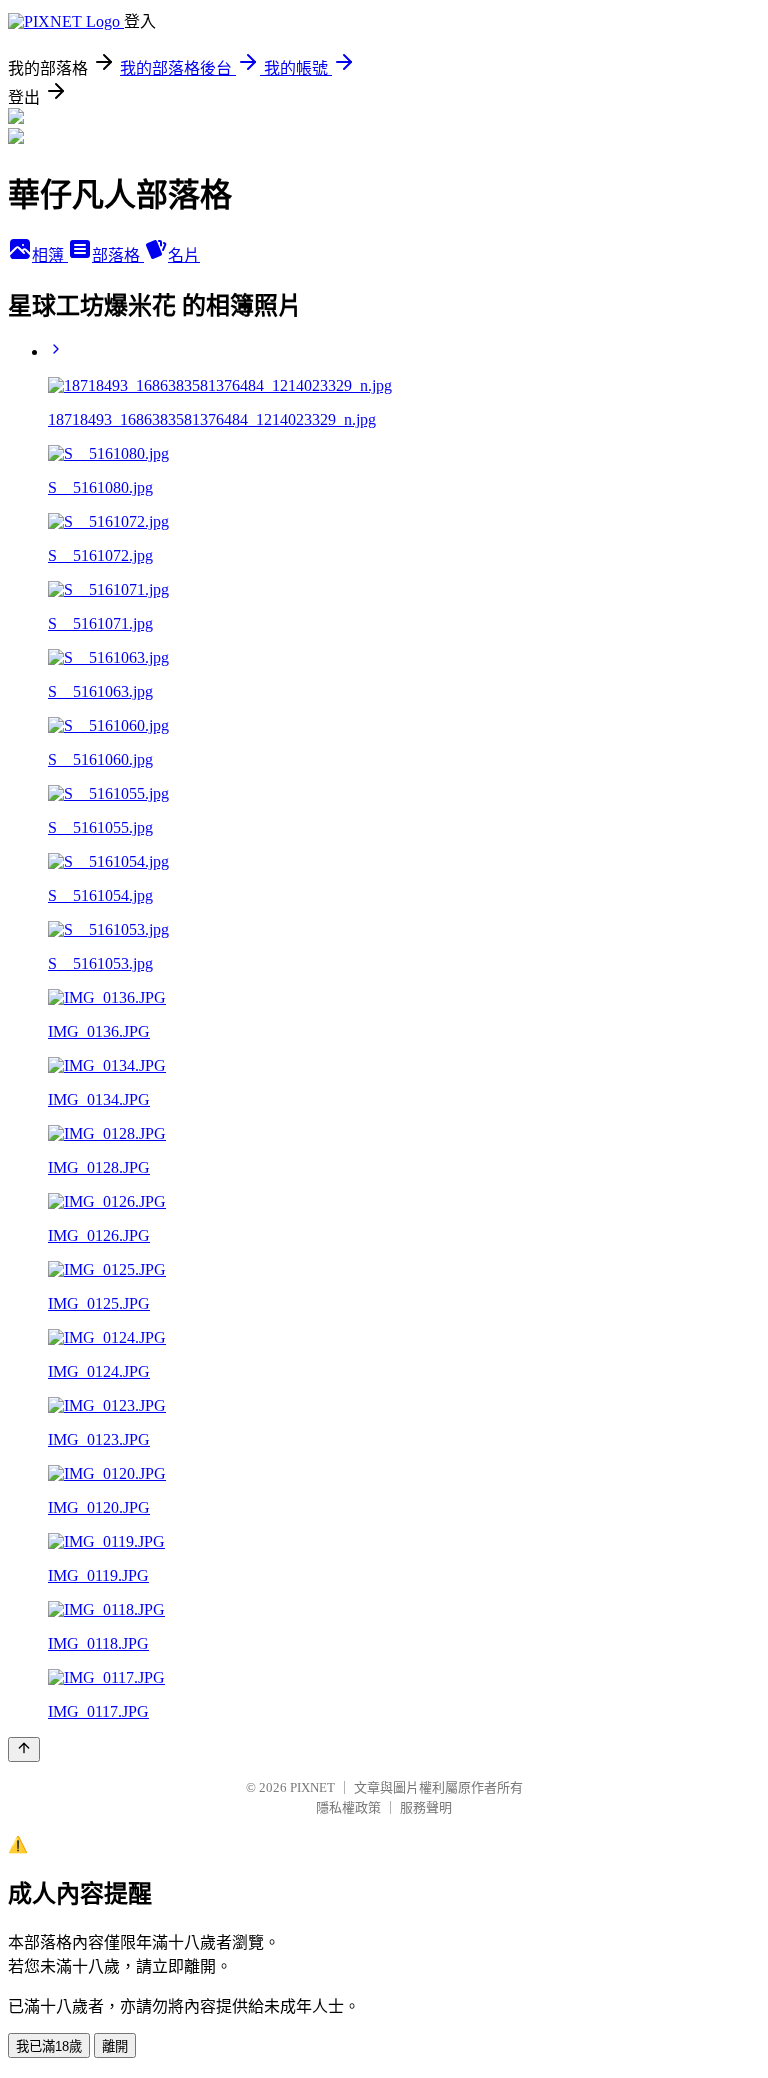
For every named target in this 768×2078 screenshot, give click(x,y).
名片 (184, 255)
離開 (115, 2046)
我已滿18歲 (49, 2046)
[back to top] (24, 1749)
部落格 (118, 255)
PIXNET (312, 1787)
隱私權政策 (348, 1807)
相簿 (50, 255)
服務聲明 (426, 1807)
